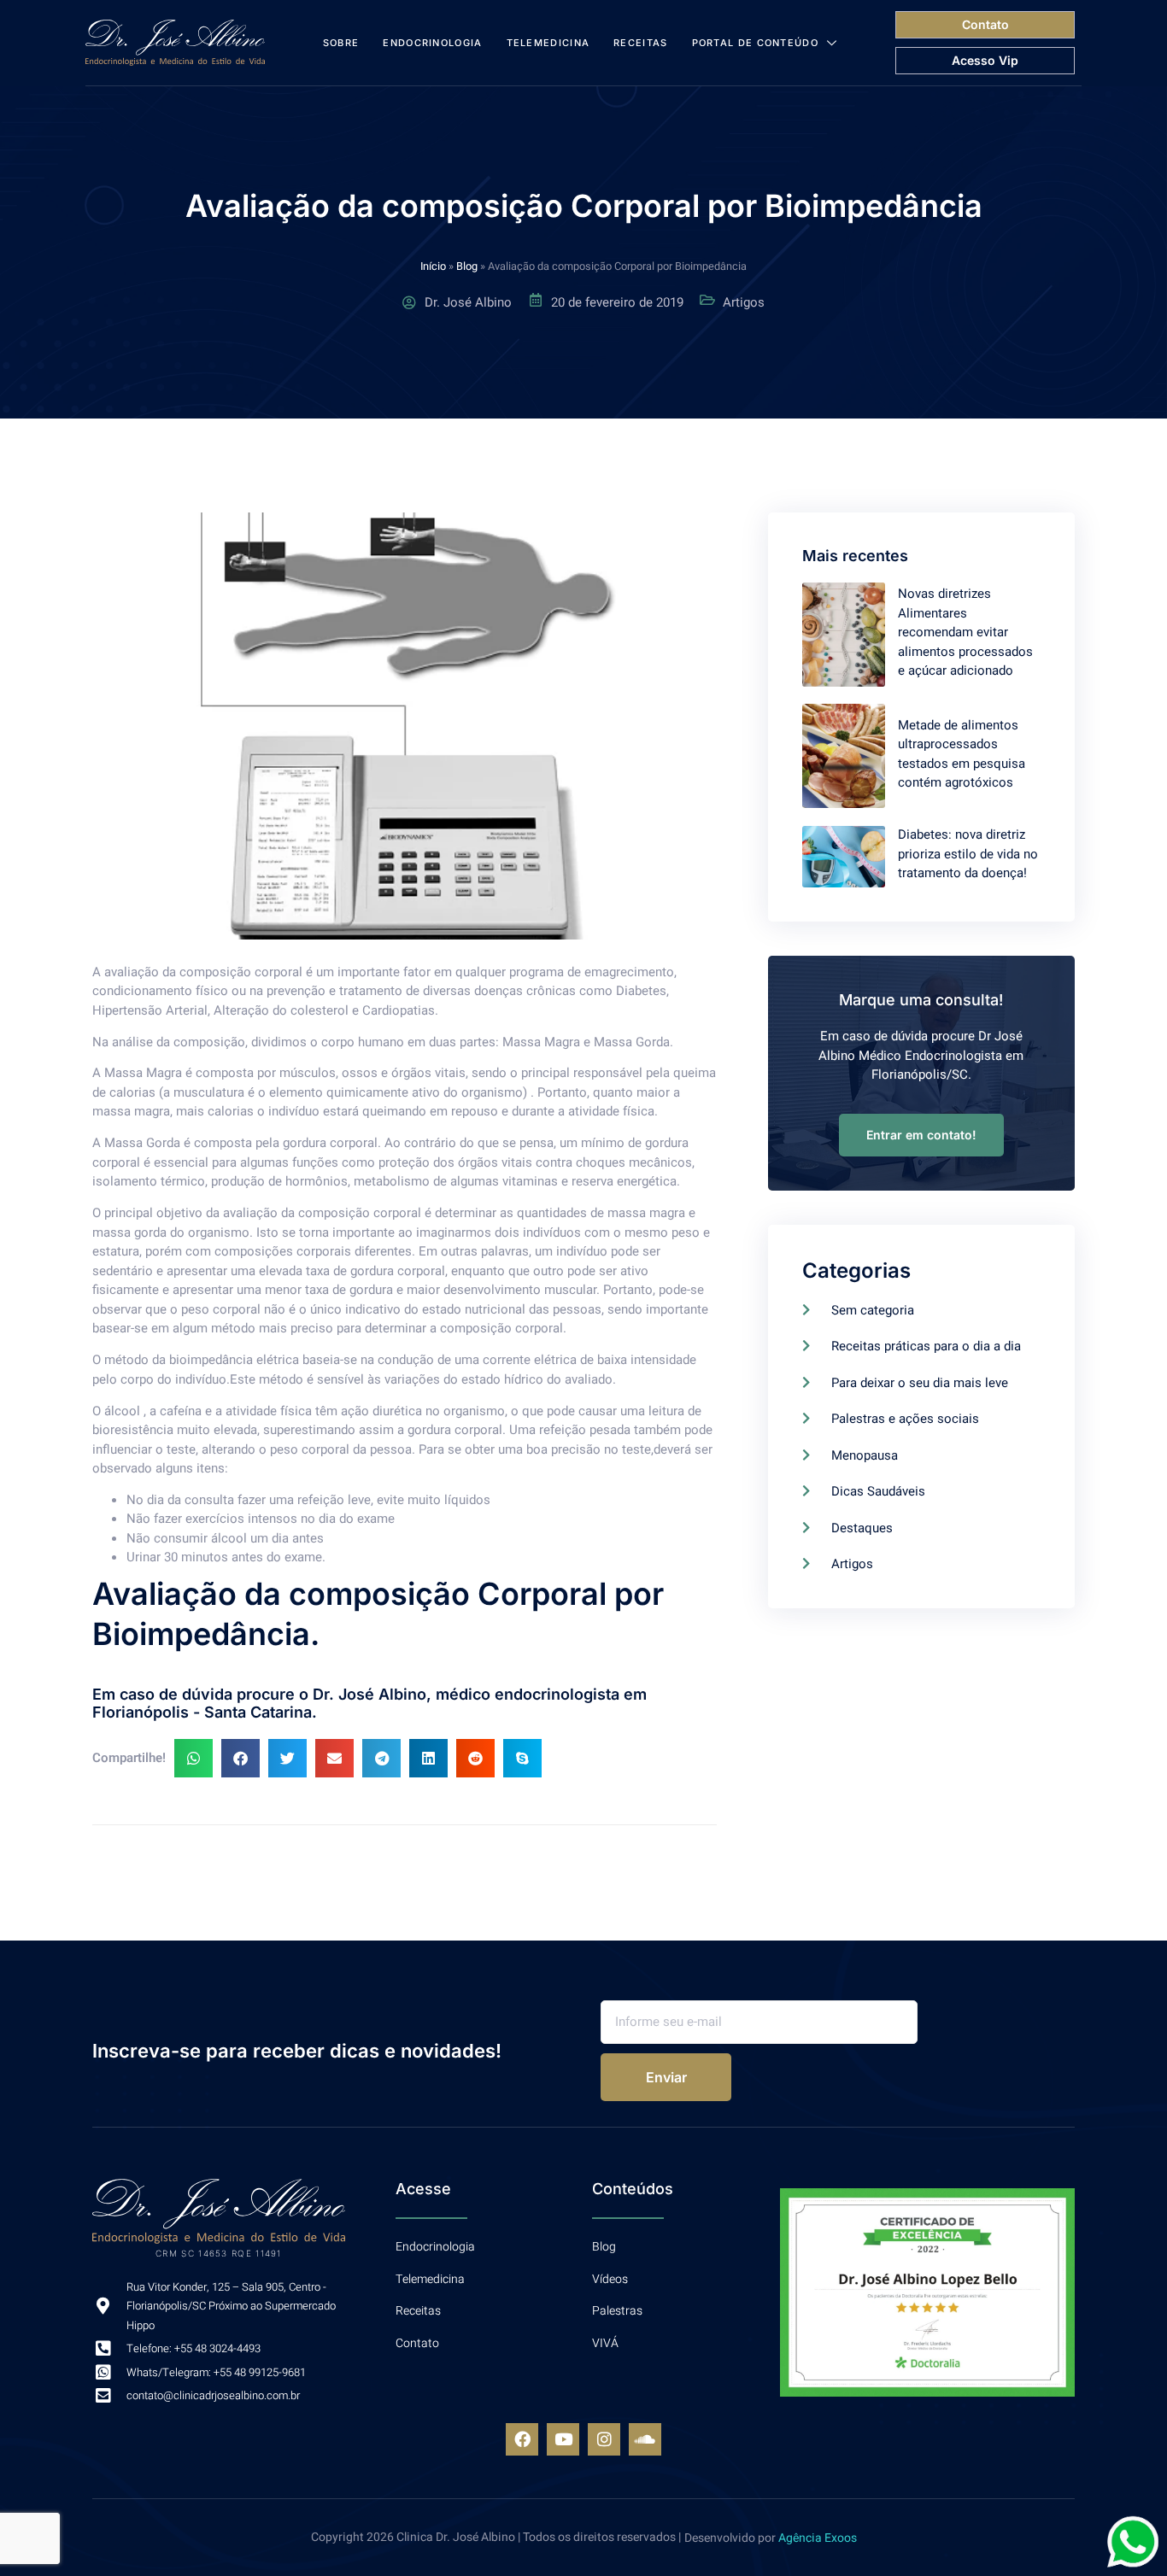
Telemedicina (548, 43)
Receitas (640, 43)
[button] (194, 1758)
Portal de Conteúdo (755, 43)
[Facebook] (522, 2439)
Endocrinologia (432, 43)
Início (433, 266)
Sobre (341, 43)
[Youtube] (563, 2439)
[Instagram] (604, 2439)
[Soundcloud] (645, 2439)
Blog (467, 266)
